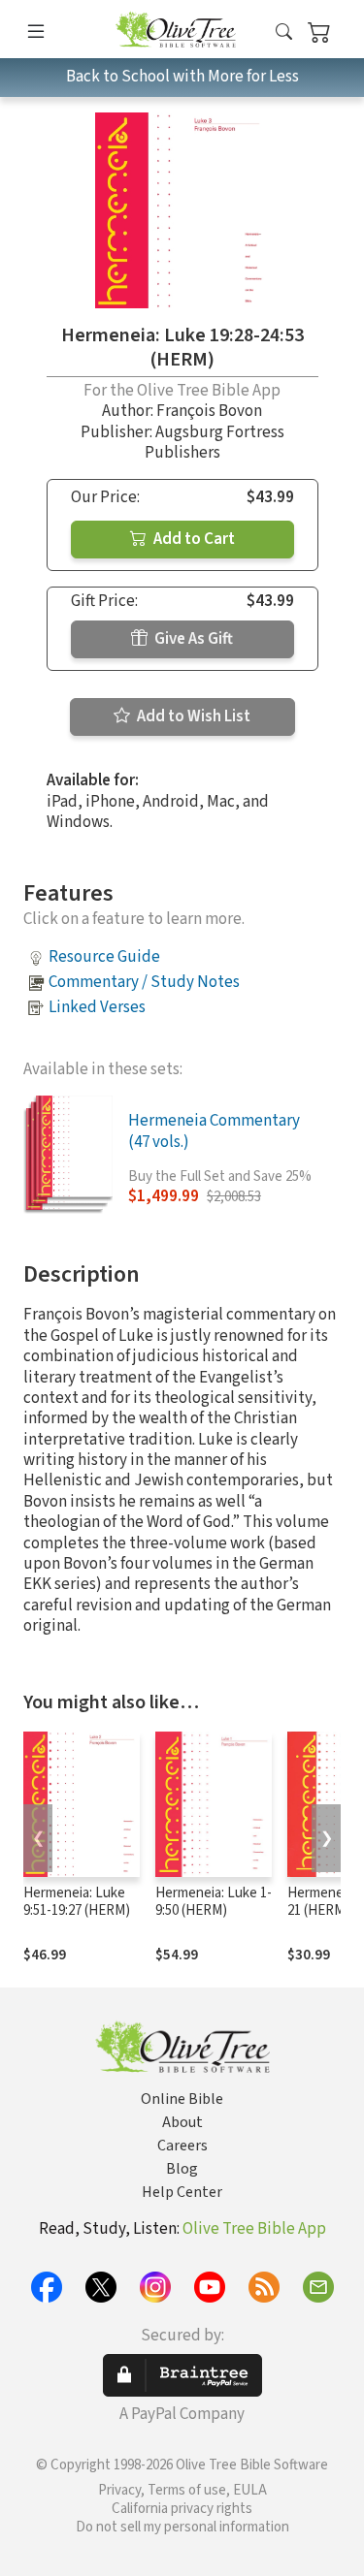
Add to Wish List (192, 716)
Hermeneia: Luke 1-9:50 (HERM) (214, 1902)
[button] (284, 32)
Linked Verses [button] (97, 1007)
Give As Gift (192, 639)
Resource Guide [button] (104, 957)
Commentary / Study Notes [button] (144, 982)
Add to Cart (193, 539)
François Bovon (209, 411)
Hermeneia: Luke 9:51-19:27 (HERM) (77, 1902)
